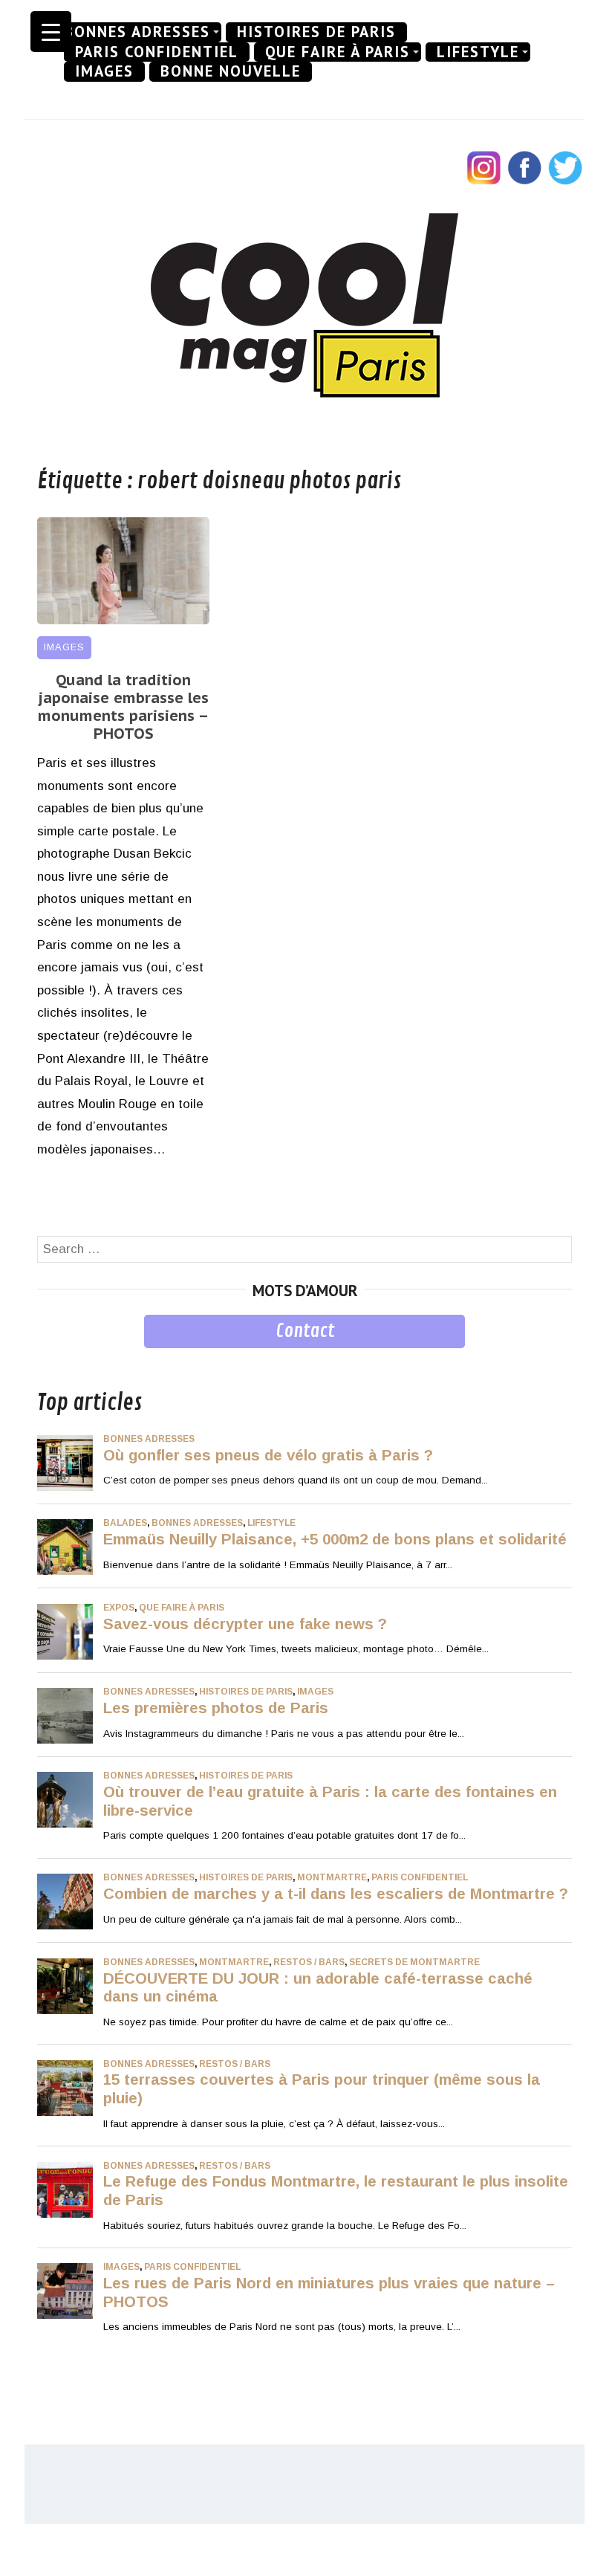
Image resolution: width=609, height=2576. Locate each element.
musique (61, 1359)
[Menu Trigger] (51, 32)
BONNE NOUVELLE (231, 71)
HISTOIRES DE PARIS (316, 32)
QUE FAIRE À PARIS (338, 52)
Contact (305, 1331)
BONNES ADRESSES (137, 32)
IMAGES (104, 71)
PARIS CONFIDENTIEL (157, 52)
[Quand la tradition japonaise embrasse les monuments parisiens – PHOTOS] (123, 620)
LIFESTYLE (478, 52)
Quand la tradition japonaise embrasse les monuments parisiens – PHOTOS (123, 707)
